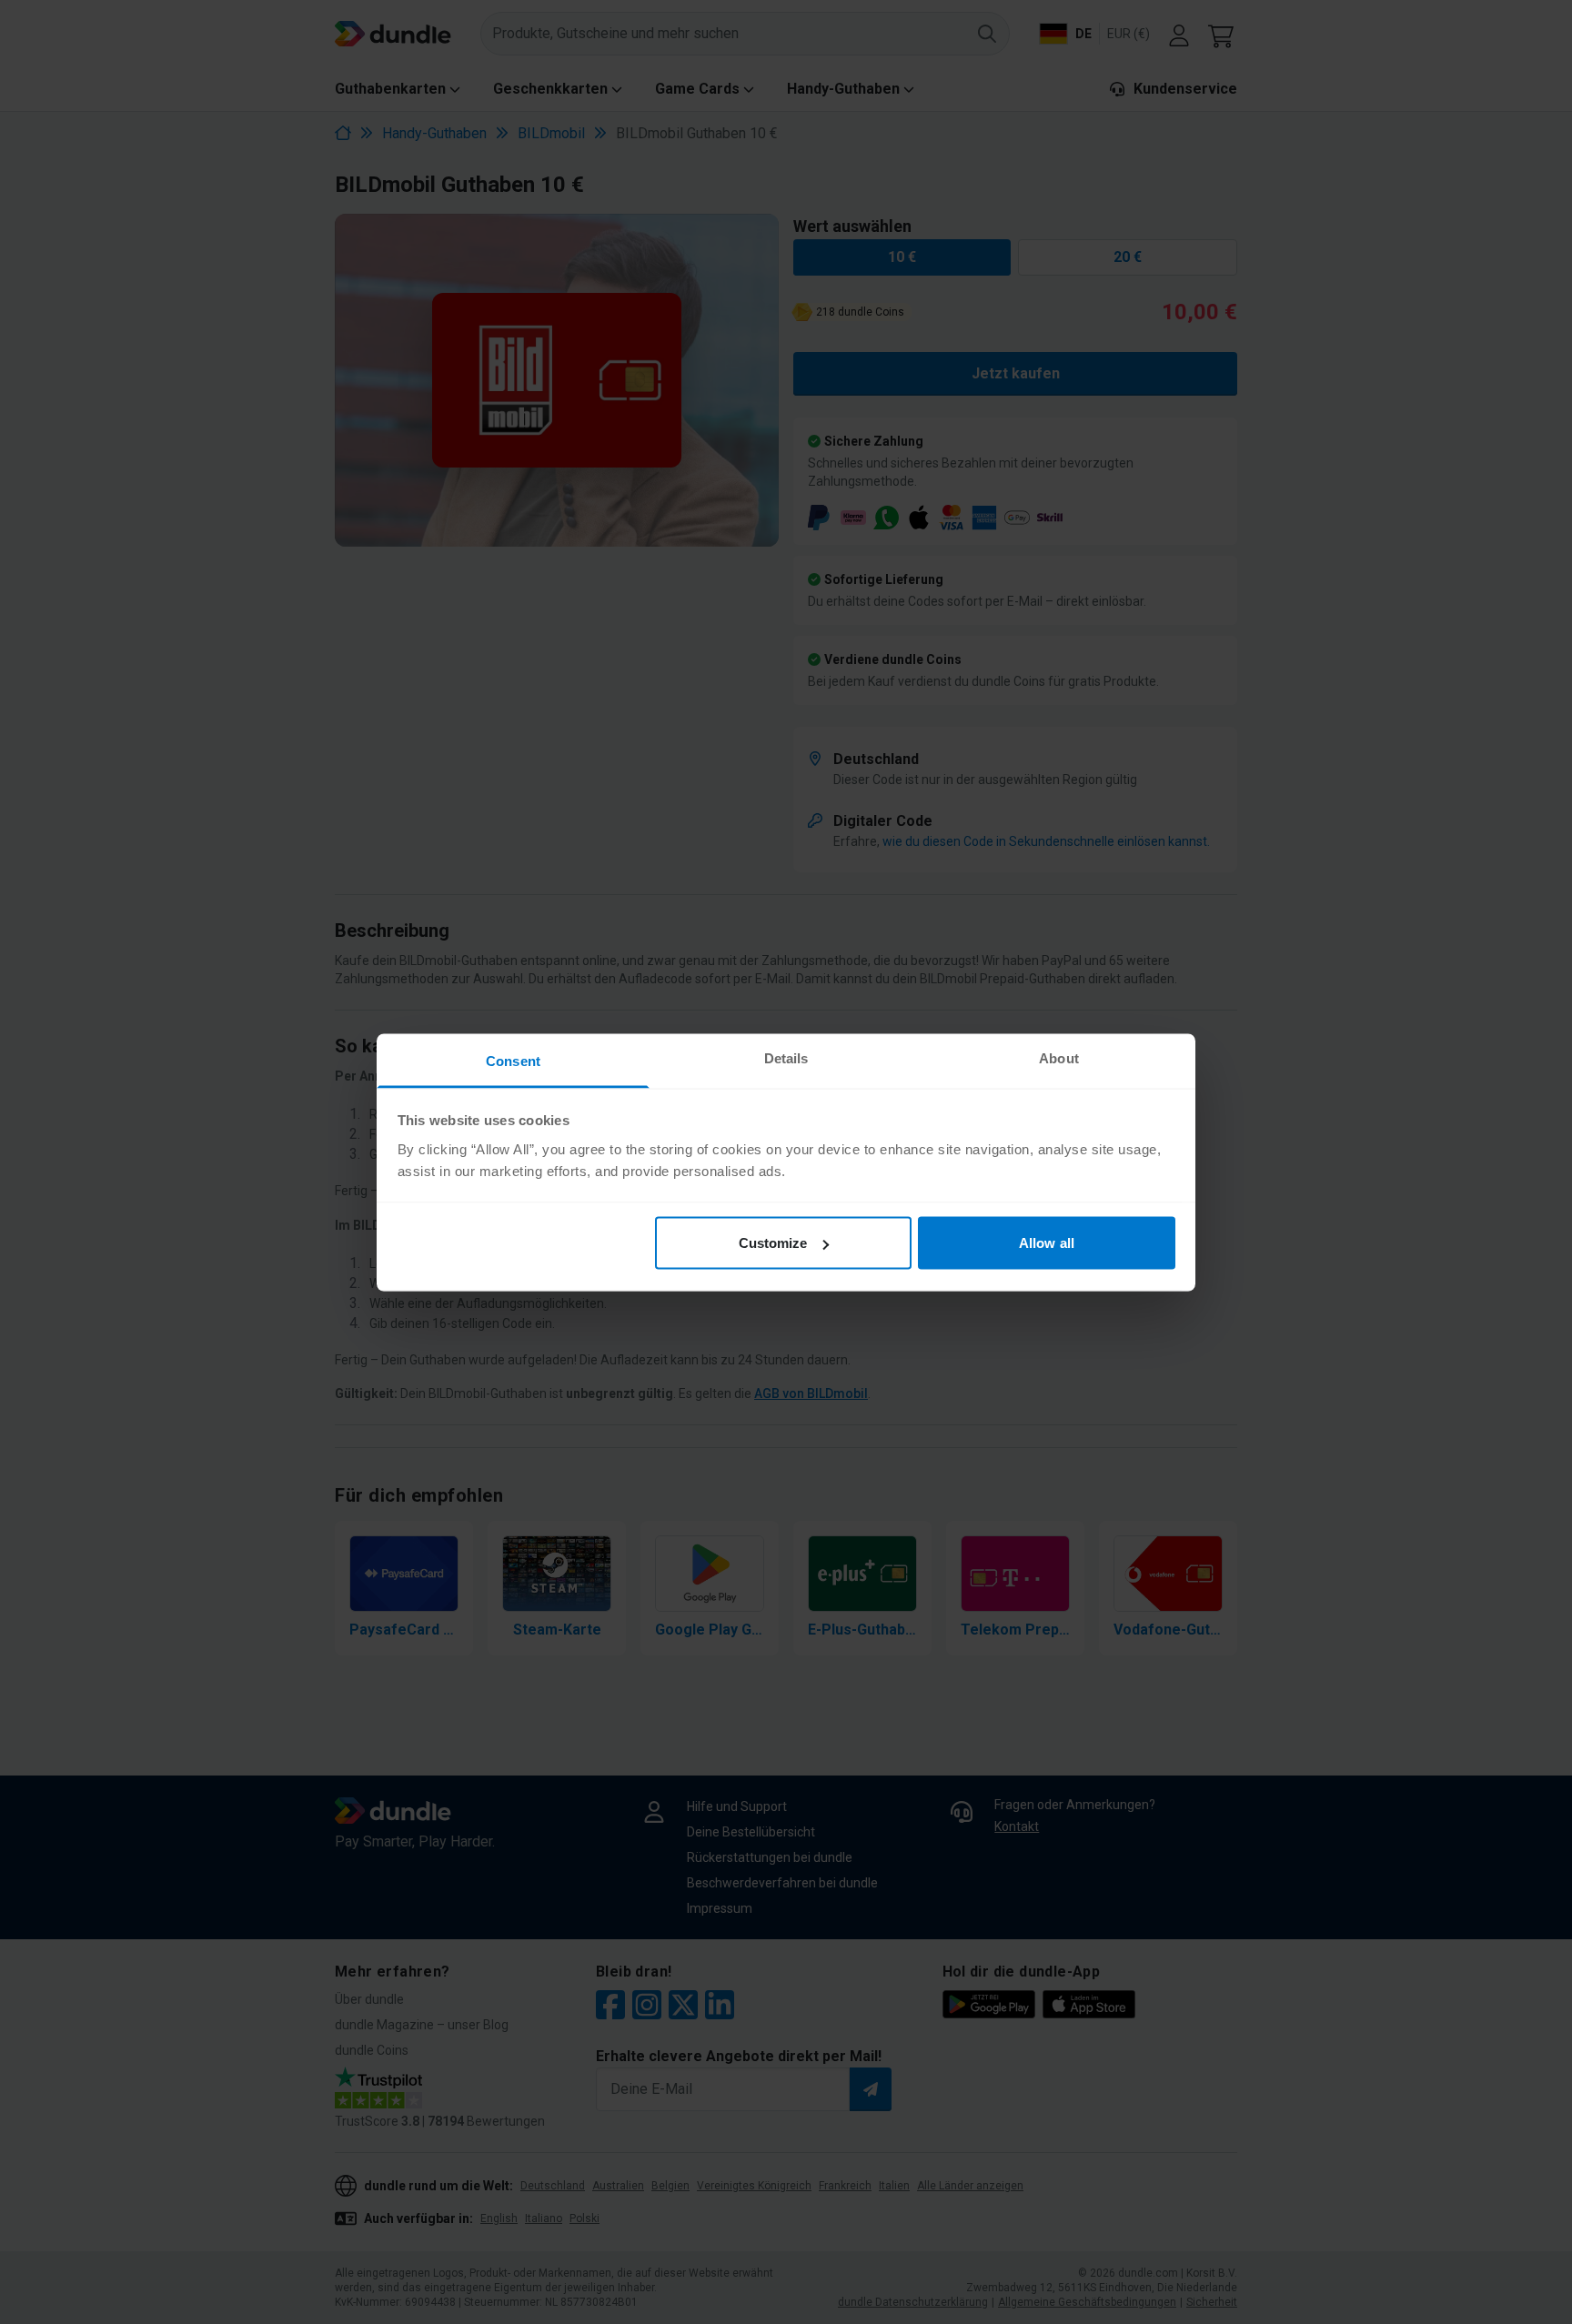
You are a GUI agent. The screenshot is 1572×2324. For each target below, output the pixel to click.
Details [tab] (786, 1057)
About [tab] (1059, 1057)
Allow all (1047, 1243)
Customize (773, 1243)
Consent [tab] (513, 1060)
